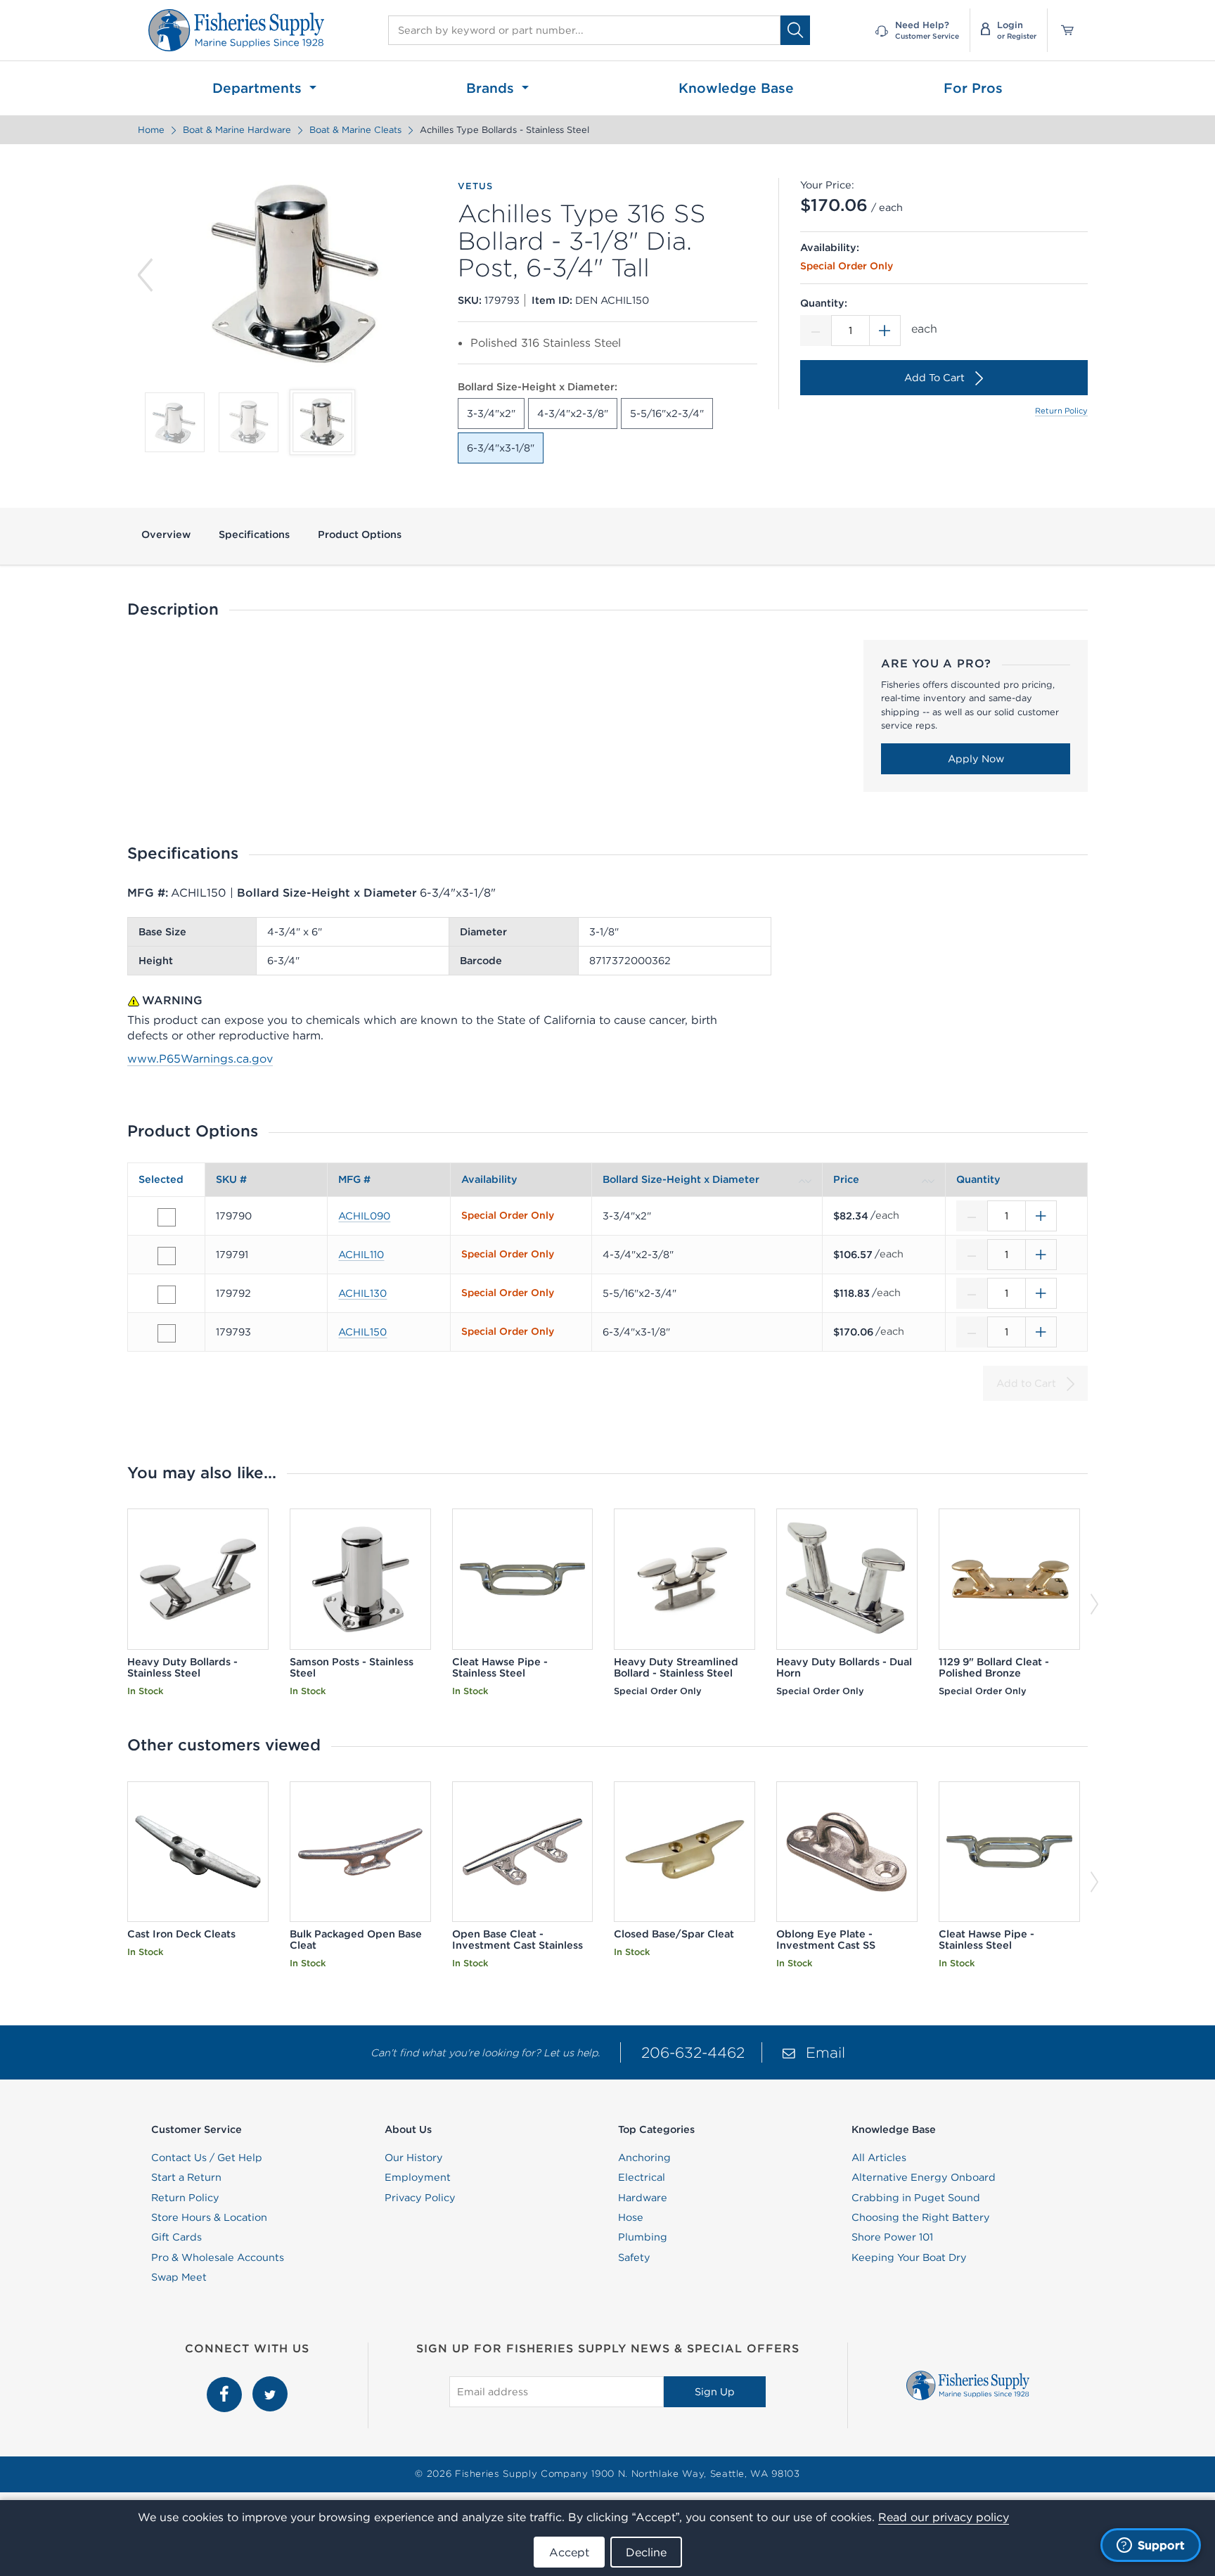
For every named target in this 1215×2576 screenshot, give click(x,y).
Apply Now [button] (976, 759)
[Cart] (1062, 30)
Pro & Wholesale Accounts (218, 2257)
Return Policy (1061, 411)
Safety (634, 2257)
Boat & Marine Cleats (355, 130)
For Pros (973, 88)
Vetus (475, 186)
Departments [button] (259, 88)
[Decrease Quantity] (816, 331)
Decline (646, 2552)
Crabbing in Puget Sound (916, 2198)
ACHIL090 (364, 1216)
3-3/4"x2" (491, 414)
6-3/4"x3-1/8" (501, 448)
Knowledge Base (736, 88)
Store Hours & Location (209, 2217)
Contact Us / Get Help (207, 2158)
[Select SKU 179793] (167, 1333)
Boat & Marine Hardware (237, 130)
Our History (414, 2158)
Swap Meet (179, 2277)
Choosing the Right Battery (921, 2217)
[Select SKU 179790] (167, 1217)
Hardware (643, 2198)
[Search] (795, 30)
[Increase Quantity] (885, 331)
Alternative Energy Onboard (924, 2177)
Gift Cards (176, 2237)
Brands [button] (492, 88)
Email (825, 2052)
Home (151, 130)
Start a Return (186, 2177)
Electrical (642, 2177)
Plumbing (643, 2237)
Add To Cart (934, 378)
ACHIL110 (361, 1255)
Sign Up (715, 2392)
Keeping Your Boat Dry (909, 2257)
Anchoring (644, 2158)
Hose (631, 2217)
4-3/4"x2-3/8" (573, 414)
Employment (418, 2177)
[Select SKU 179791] (167, 1256)
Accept (569, 2552)
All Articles (879, 2158)
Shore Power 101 (892, 2237)
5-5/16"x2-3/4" (667, 414)
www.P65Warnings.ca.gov (200, 1058)
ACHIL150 (362, 1332)
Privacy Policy (420, 2198)
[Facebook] (226, 2384)
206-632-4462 (693, 2052)
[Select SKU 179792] (167, 1295)
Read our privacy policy (944, 2517)
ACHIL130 (362, 1293)
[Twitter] (270, 2384)
